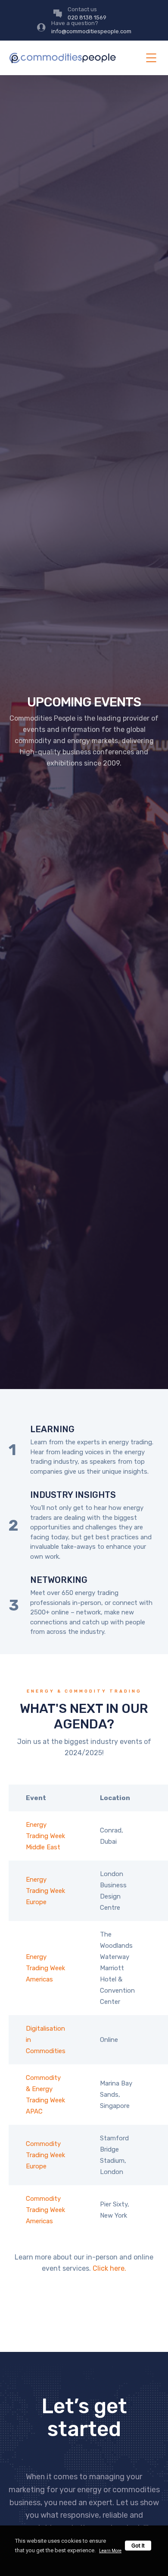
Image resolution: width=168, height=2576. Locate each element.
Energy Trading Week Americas (45, 1968)
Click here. (109, 2268)
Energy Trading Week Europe (45, 1891)
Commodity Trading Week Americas (45, 2210)
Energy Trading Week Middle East (45, 1836)
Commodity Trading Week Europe (45, 2155)
